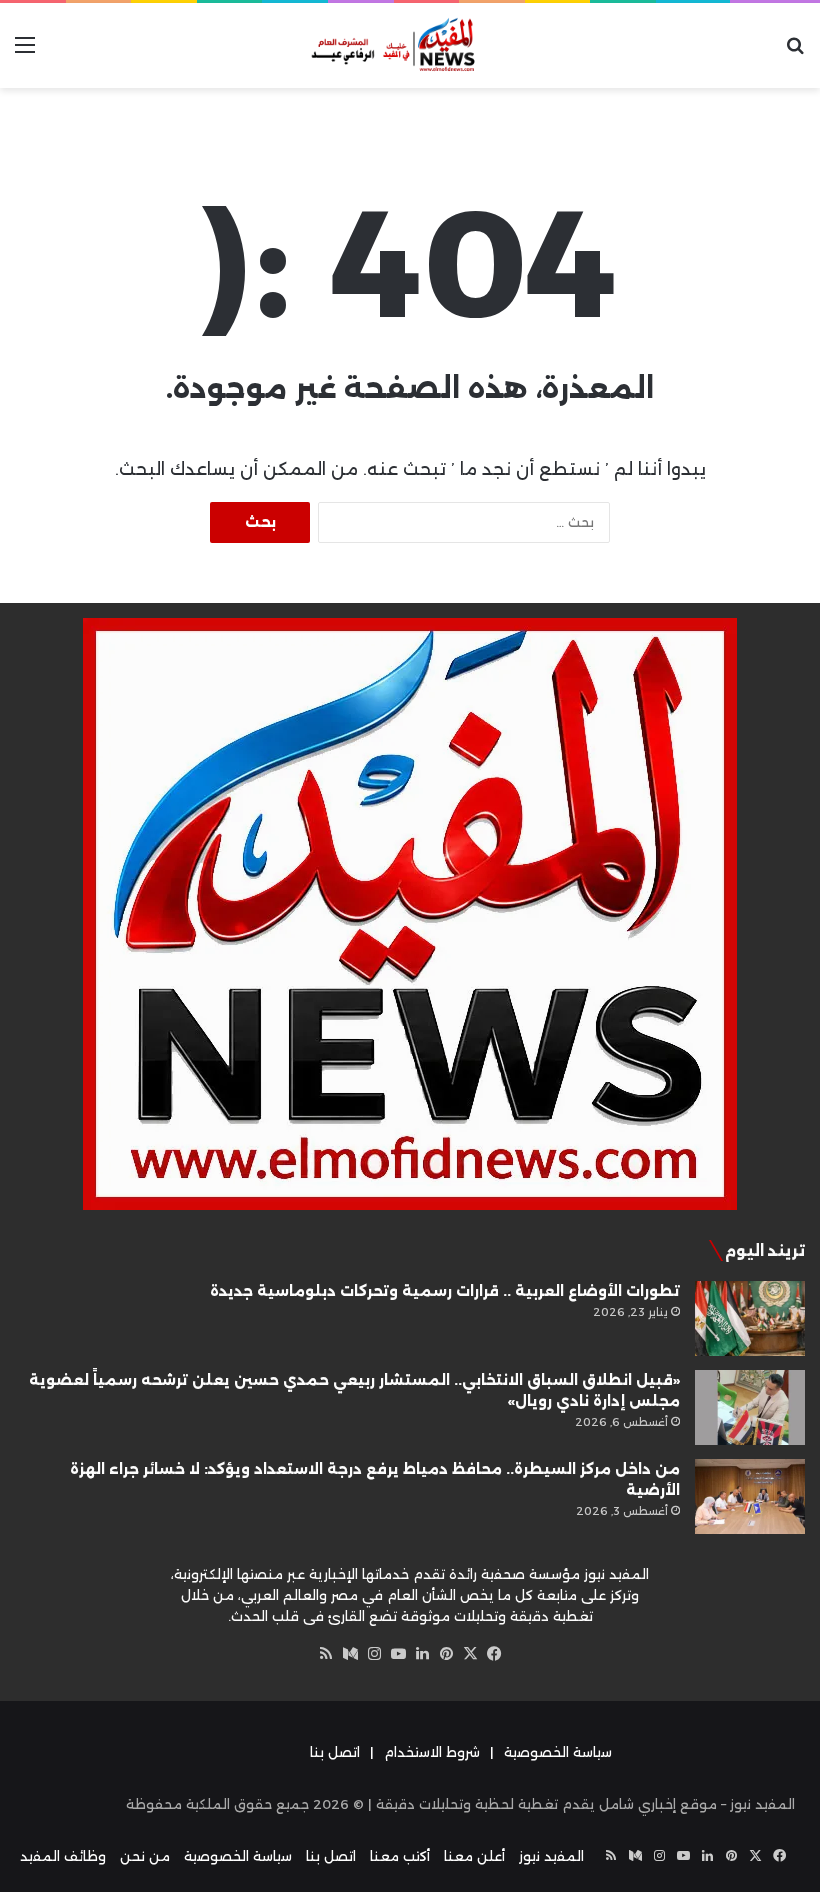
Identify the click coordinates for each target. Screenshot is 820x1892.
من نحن (145, 1856)
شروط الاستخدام (432, 1752)
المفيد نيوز (551, 1856)
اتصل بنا (335, 1752)
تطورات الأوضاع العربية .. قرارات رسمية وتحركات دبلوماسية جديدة (445, 1291)
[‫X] (470, 1654)
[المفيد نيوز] (410, 45)
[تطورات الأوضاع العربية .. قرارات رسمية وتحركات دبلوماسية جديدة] (750, 1318)
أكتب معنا (400, 1856)
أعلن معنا (474, 1856)
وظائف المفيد (63, 1856)
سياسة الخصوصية (558, 1752)
